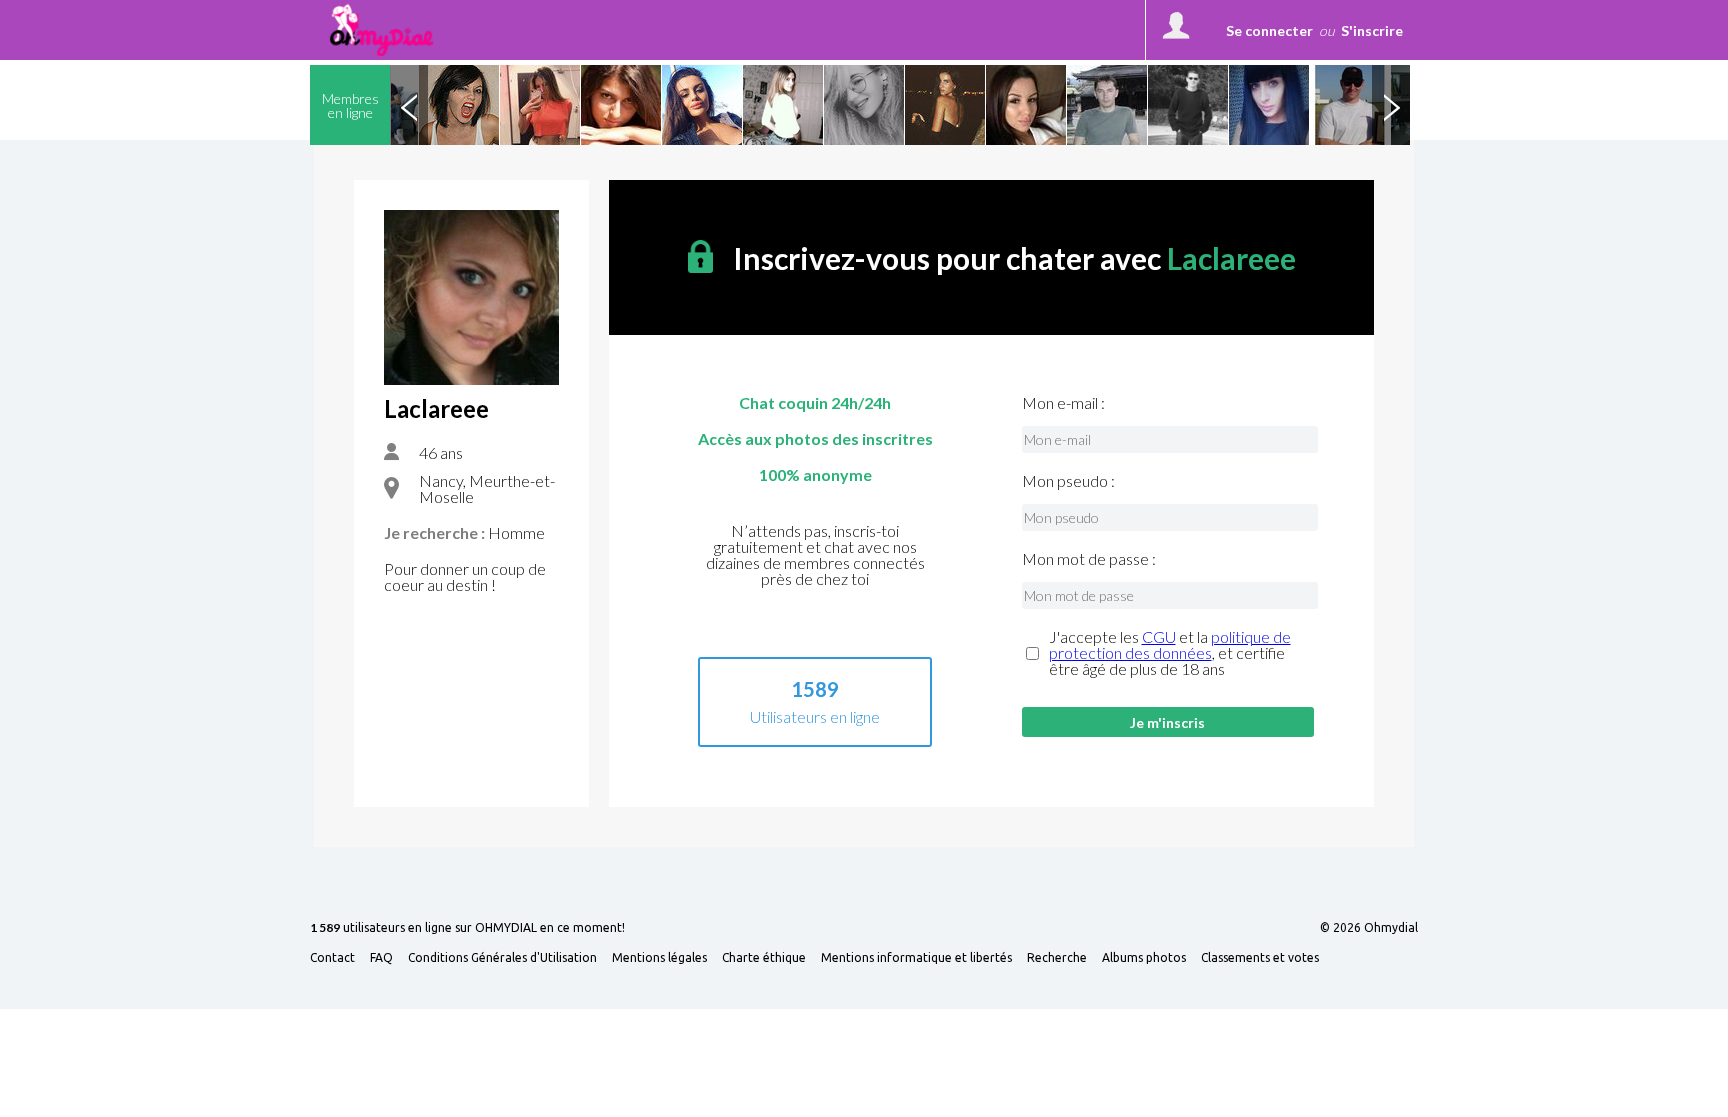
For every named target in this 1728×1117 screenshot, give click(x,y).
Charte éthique (764, 958)
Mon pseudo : (1068, 481)
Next (1391, 105)
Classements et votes (1260, 958)
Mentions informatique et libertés (916, 958)
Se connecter (1269, 30)
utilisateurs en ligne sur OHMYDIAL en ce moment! (467, 928)
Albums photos (1144, 958)
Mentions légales (659, 958)
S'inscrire (1372, 30)
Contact (332, 958)
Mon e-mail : (1063, 403)
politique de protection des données (1170, 644)
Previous (409, 105)
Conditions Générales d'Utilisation (502, 958)
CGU (1159, 636)
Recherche (1057, 958)
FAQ (381, 958)
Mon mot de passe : (1089, 559)
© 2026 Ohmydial (1369, 928)
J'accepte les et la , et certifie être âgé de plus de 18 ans (1170, 653)
